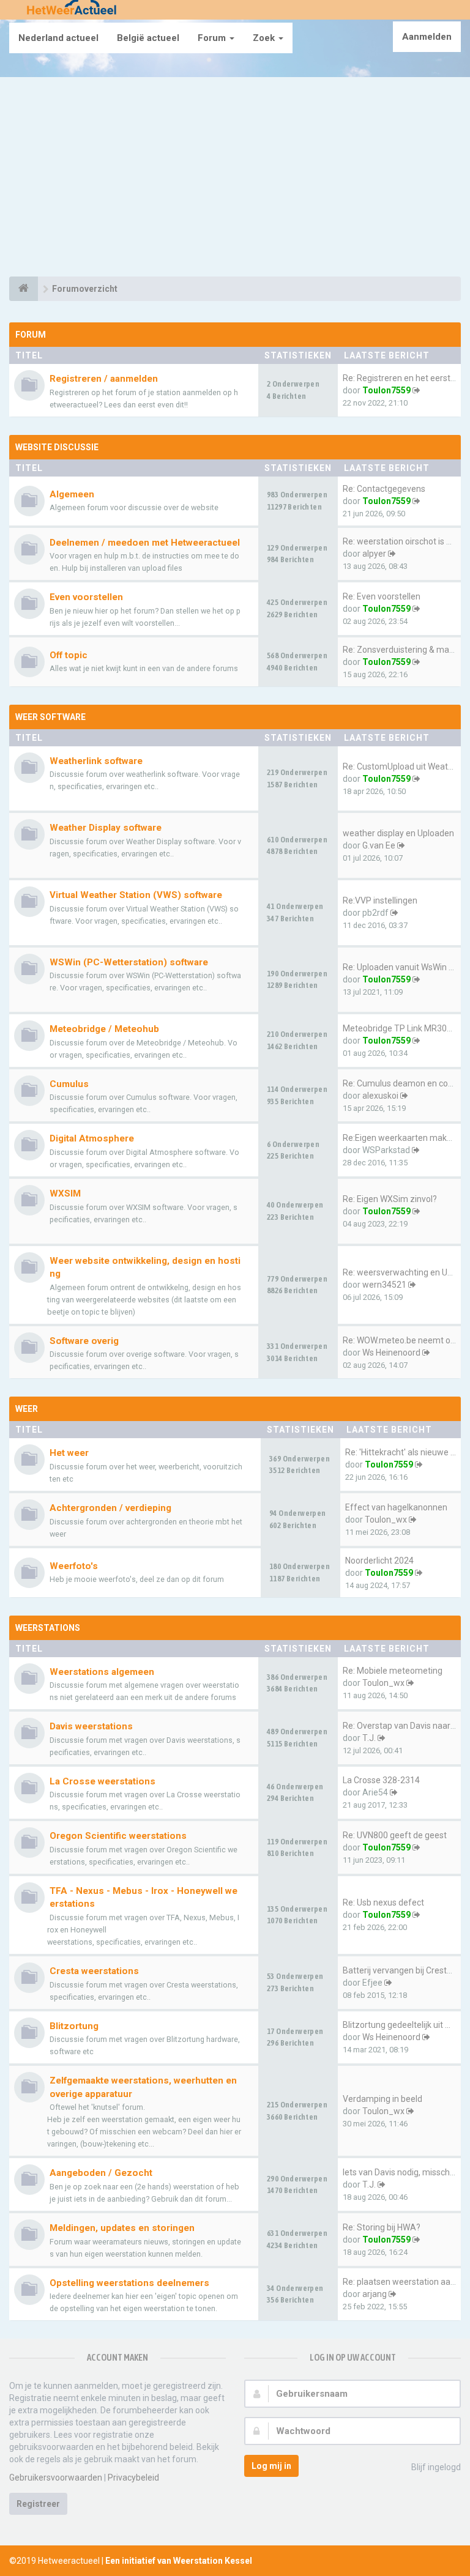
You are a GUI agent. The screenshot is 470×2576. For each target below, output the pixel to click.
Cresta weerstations (94, 1971)
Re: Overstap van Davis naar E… (403, 1726)
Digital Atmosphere (92, 1138)
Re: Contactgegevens (384, 489)
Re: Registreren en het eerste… (402, 378)
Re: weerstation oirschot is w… (400, 541)
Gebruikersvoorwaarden (56, 2478)
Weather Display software (106, 828)
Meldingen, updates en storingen (122, 2228)
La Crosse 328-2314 (381, 1780)
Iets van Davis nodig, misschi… (400, 2172)
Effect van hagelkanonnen (396, 1507)
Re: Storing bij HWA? (382, 2227)
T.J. (369, 1738)
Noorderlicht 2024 (379, 1561)
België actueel (148, 38)
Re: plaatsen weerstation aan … (403, 2282)
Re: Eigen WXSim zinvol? (390, 1199)
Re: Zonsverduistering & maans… (406, 650)
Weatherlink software (96, 761)
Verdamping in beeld (382, 2099)
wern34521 (384, 1285)
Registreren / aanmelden (104, 379)
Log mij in (271, 2466)
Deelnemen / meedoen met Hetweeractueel (145, 543)
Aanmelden (427, 37)
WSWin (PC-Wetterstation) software (129, 962)
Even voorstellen (86, 597)
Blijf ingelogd (436, 2467)
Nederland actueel (58, 38)
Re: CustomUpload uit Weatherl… (405, 766)
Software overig (84, 1341)
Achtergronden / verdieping (110, 1508)
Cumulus (69, 1084)
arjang (375, 2294)
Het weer (69, 1453)
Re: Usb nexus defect (383, 1902)
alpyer (374, 554)
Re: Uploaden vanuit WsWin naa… (406, 967)
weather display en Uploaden (398, 833)
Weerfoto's (74, 1566)
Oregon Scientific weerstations (118, 1836)
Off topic (69, 655)
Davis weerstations (91, 1726)
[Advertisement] (235, 179)
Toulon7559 (386, 390)
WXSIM (65, 1193)
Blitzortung (74, 2026)
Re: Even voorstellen (382, 596)
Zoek (265, 38)
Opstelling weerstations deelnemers (129, 2283)
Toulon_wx (386, 1520)
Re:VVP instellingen (380, 900)
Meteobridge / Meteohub (104, 1029)
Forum (213, 38)
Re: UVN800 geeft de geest (395, 1835)
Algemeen (72, 494)
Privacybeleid (133, 2478)
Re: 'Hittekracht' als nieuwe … (401, 1452)
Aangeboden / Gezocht (101, 2173)
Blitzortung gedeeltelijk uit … (397, 2025)
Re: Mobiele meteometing (393, 1671)
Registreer (38, 2504)
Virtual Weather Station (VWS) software (136, 895)
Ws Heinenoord (391, 1353)
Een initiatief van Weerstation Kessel (179, 2561)
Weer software (50, 717)
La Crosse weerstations (103, 1781)
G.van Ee (379, 845)
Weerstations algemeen (102, 1672)
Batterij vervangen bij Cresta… (400, 1970)
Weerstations (48, 1628)
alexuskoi (380, 1096)
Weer (27, 1409)
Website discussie (57, 447)
